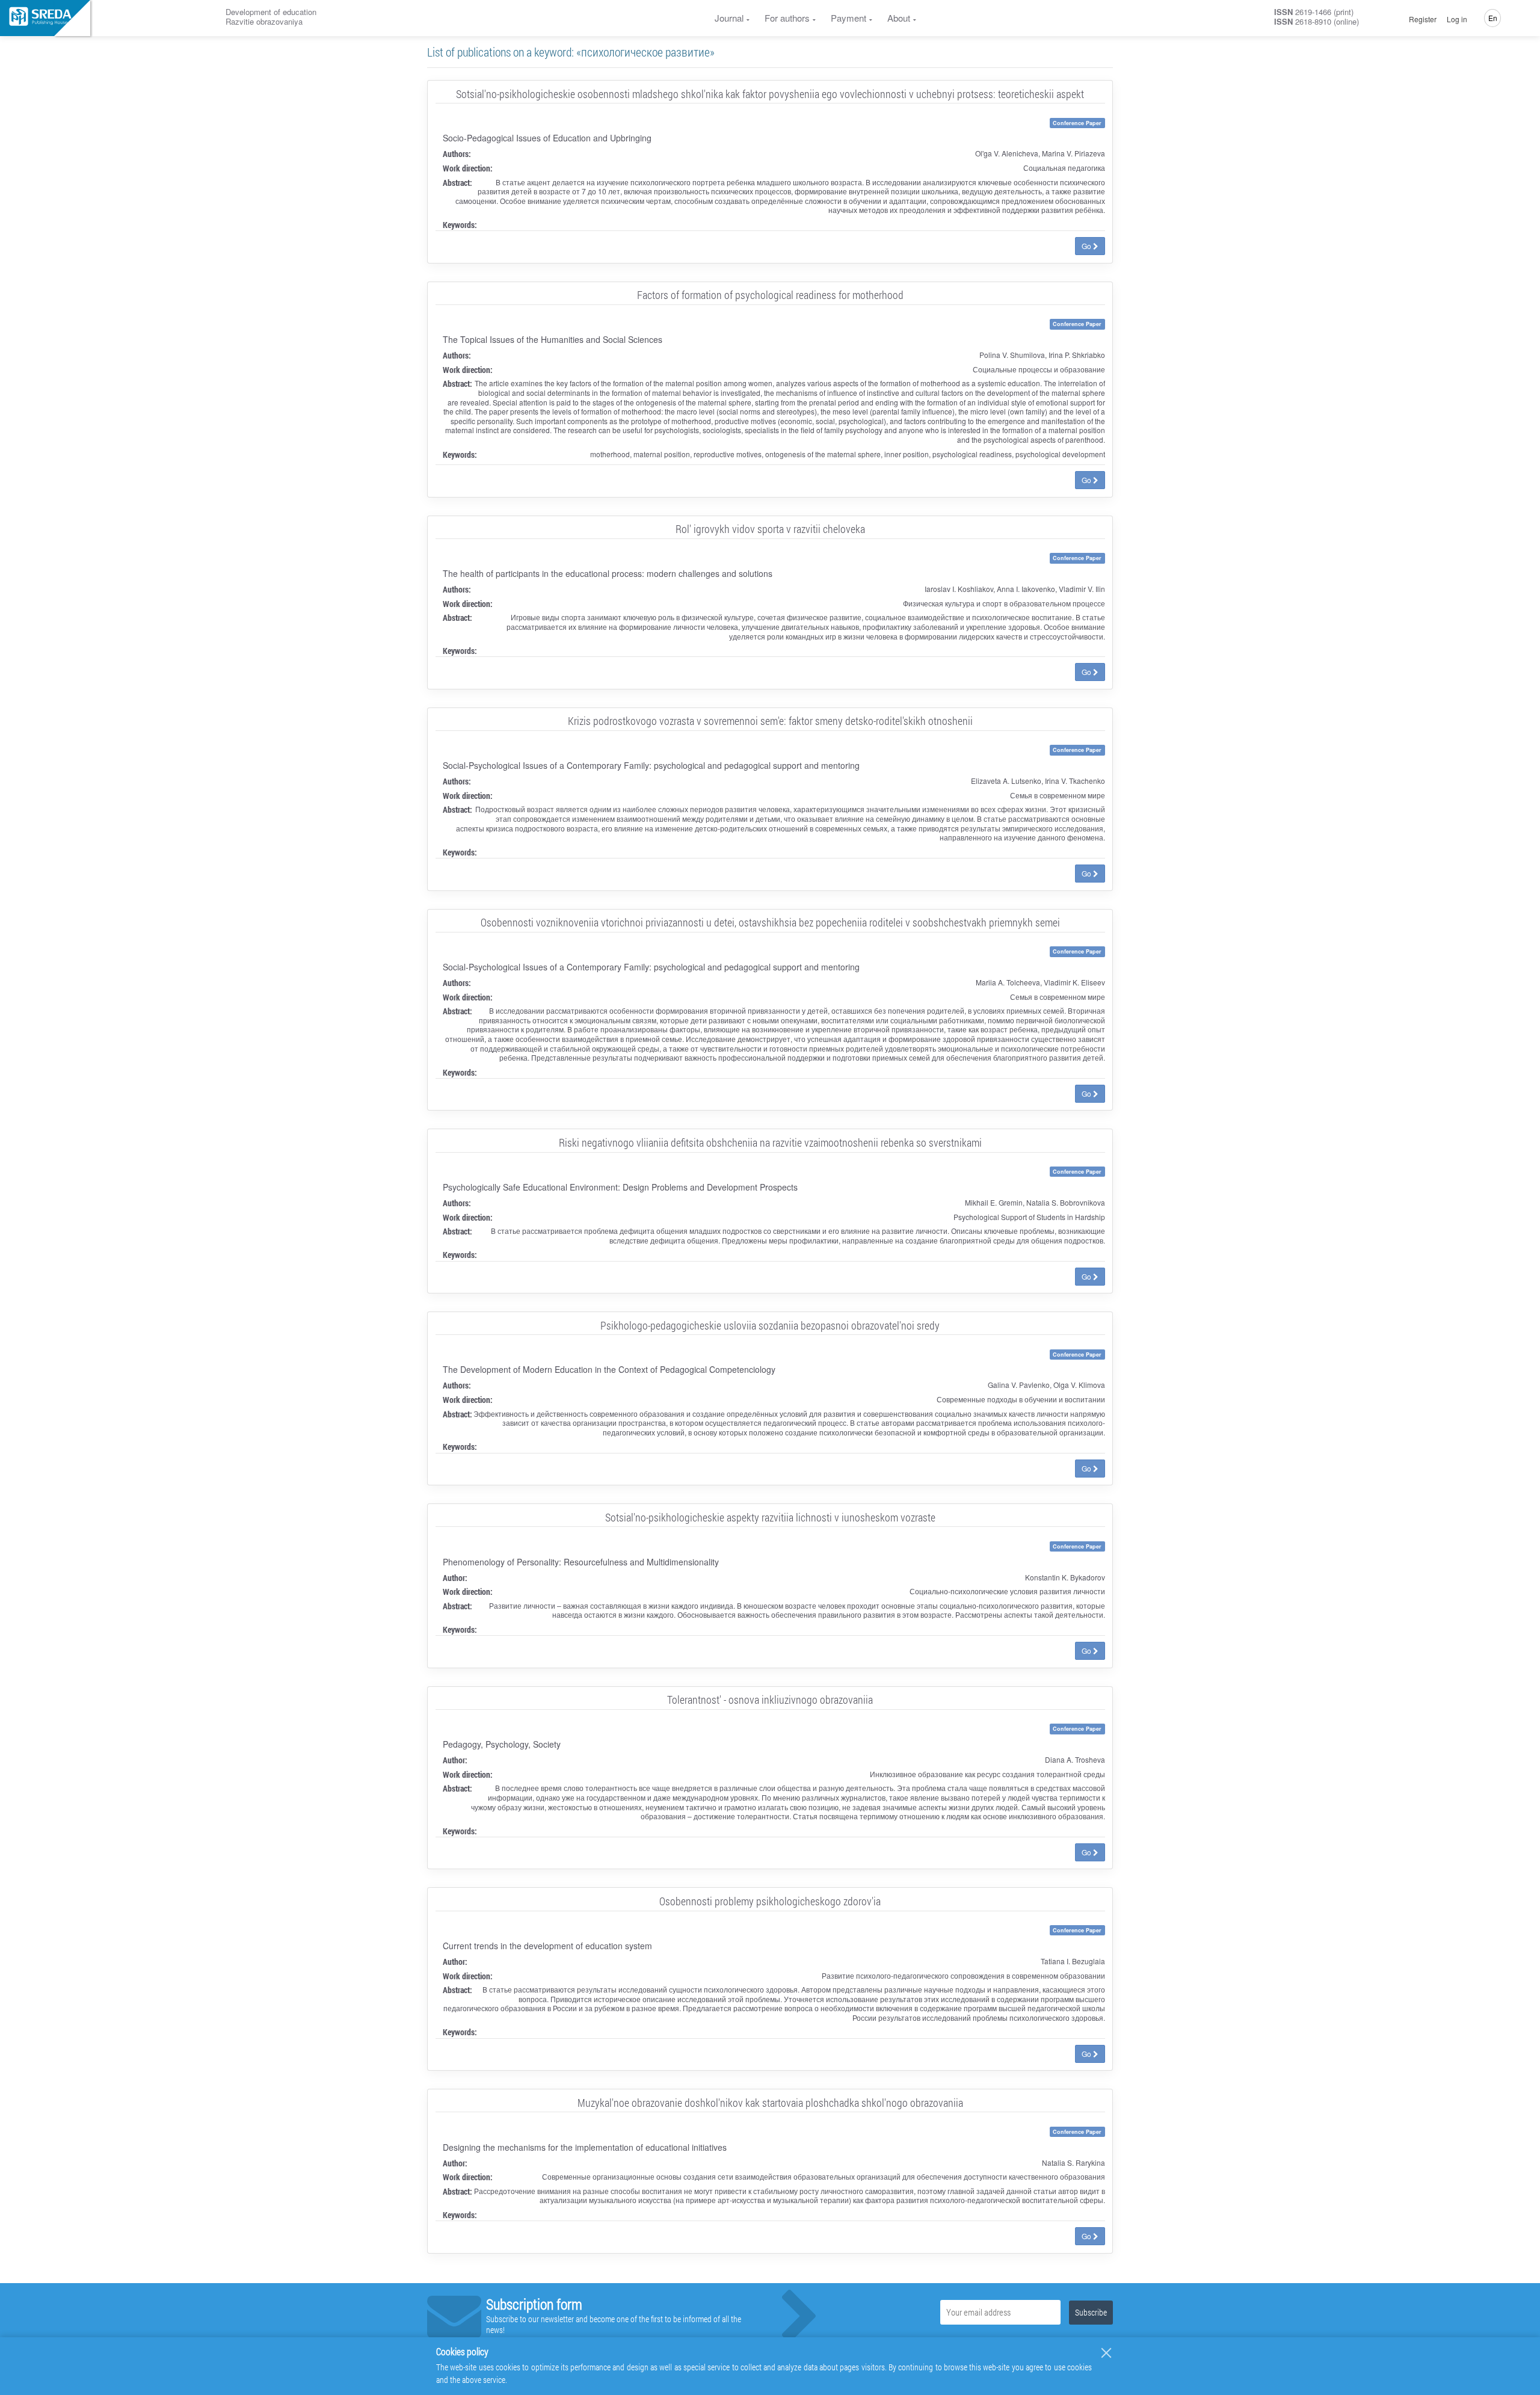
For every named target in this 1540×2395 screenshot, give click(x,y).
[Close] (1106, 2353)
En (1493, 18)
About (899, 18)
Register (1423, 19)
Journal (729, 18)
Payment (849, 18)
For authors (787, 18)
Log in (1457, 19)
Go (1087, 246)
